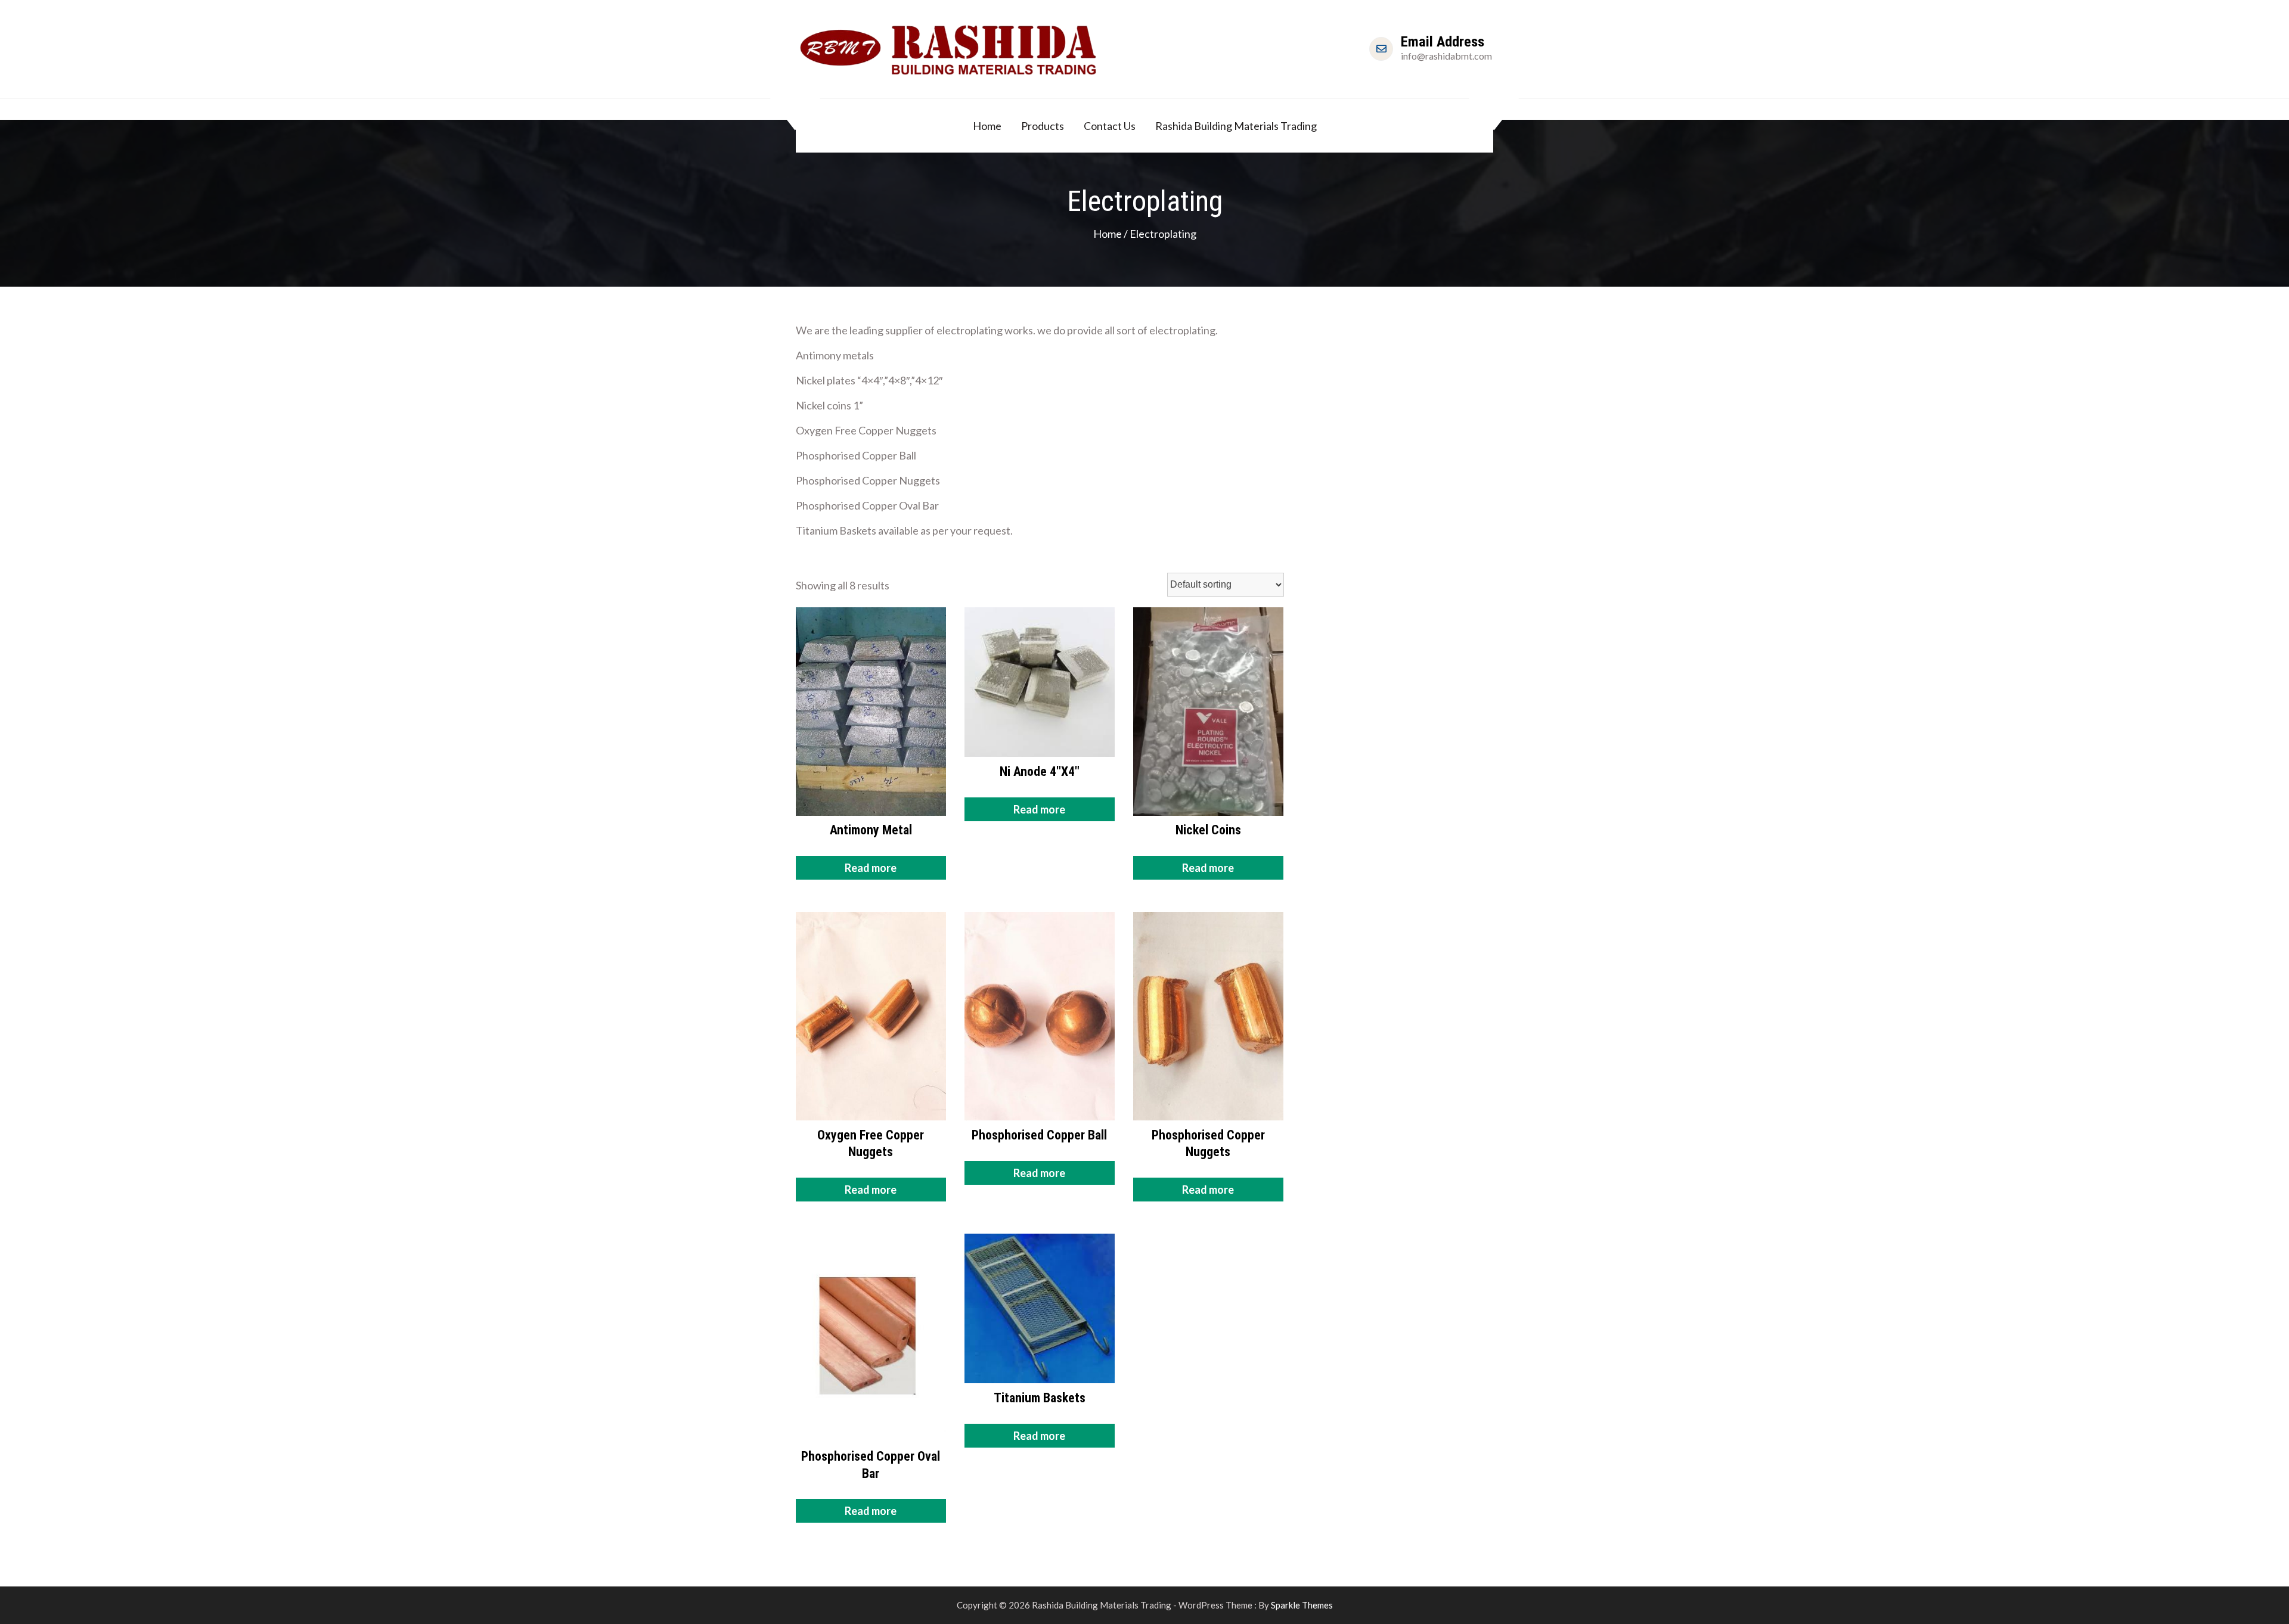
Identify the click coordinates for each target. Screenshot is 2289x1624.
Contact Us (1110, 126)
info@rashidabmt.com (1446, 56)
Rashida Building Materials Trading (1236, 126)
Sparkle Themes (1302, 1605)
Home (987, 126)
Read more (871, 868)
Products (1043, 126)
